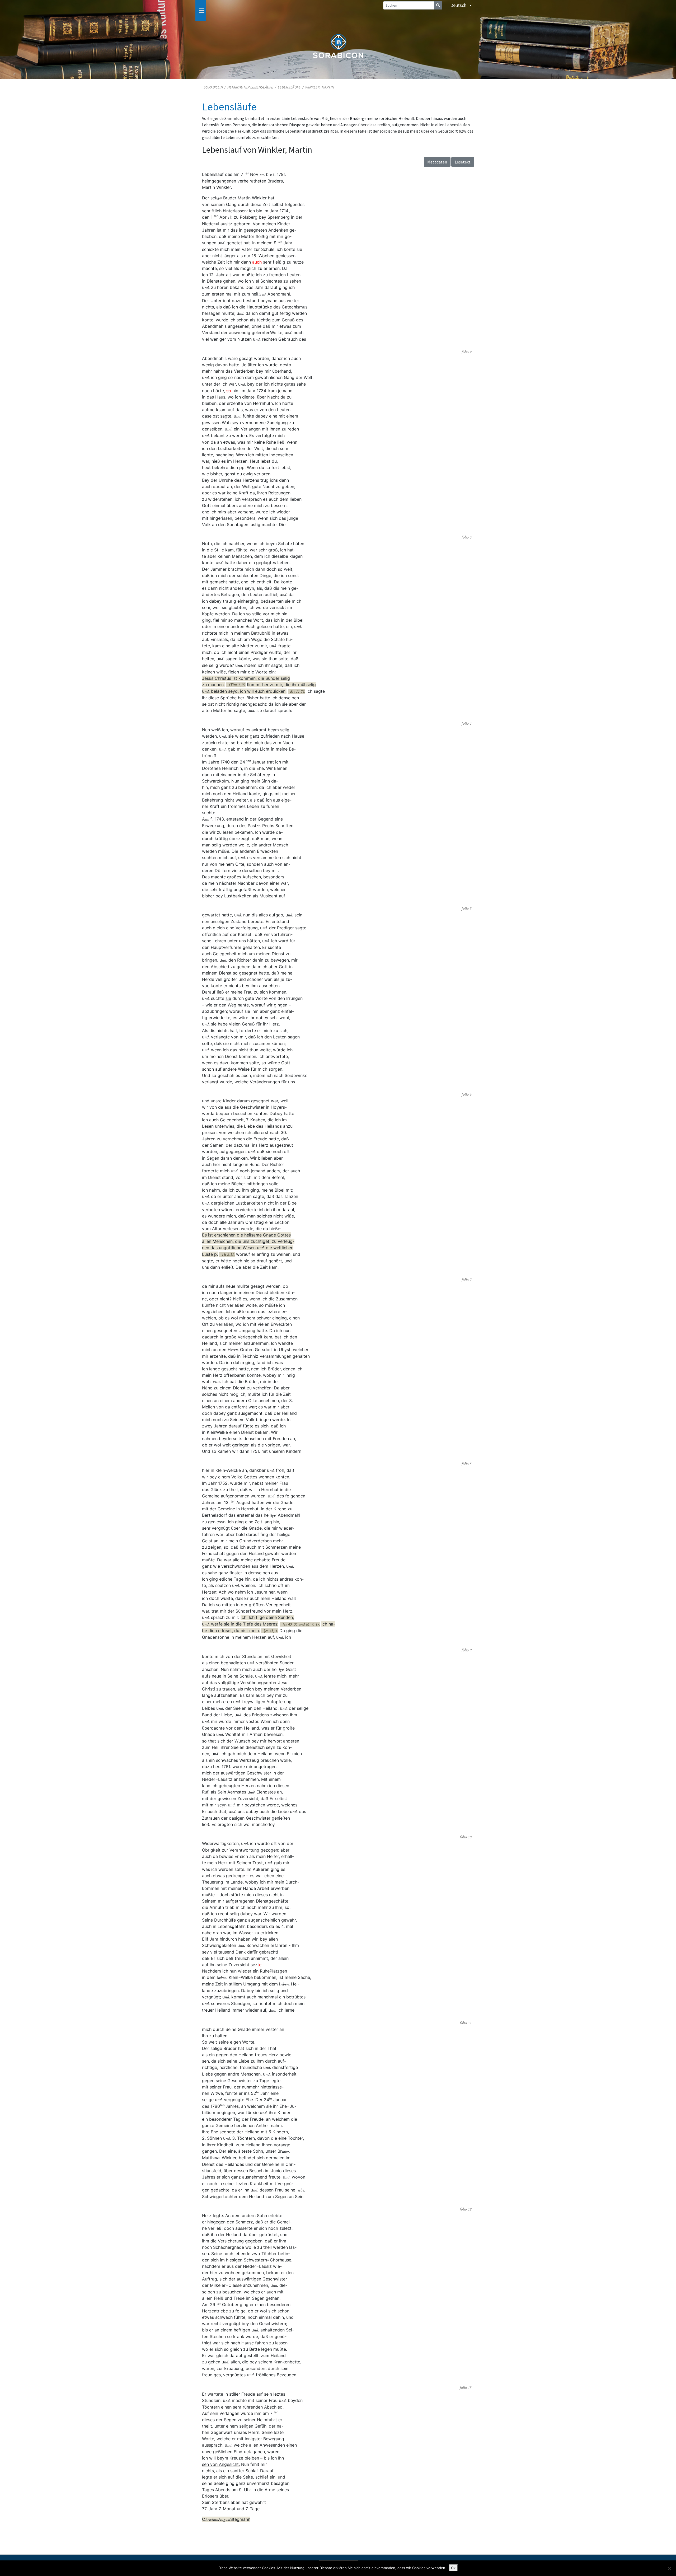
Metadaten (437, 162)
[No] (669, 2568)
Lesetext (463, 162)
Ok (453, 2568)
